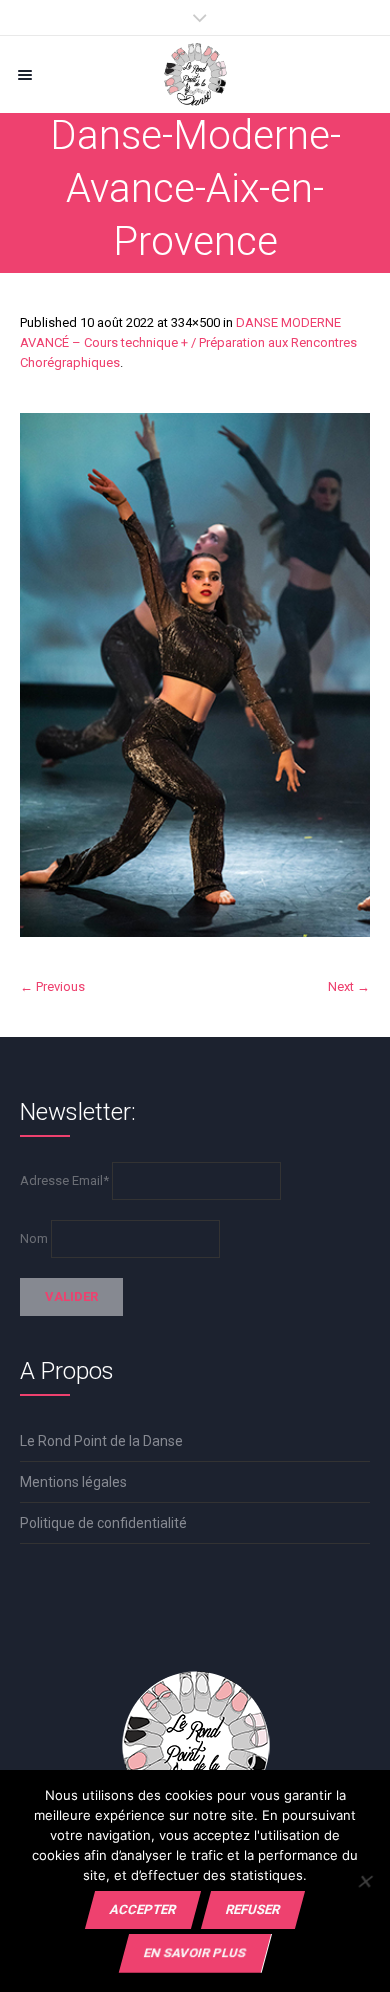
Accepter (143, 1909)
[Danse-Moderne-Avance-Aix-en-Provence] (195, 675)
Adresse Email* (64, 1180)
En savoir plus (195, 1952)
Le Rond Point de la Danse (101, 1441)
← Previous (52, 986)
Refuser (253, 1909)
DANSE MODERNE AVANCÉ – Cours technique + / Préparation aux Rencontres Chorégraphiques (188, 342)
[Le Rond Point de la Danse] (195, 74)
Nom (34, 1238)
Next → (349, 986)
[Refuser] (364, 1881)
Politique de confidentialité (103, 1523)
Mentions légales (73, 1482)
